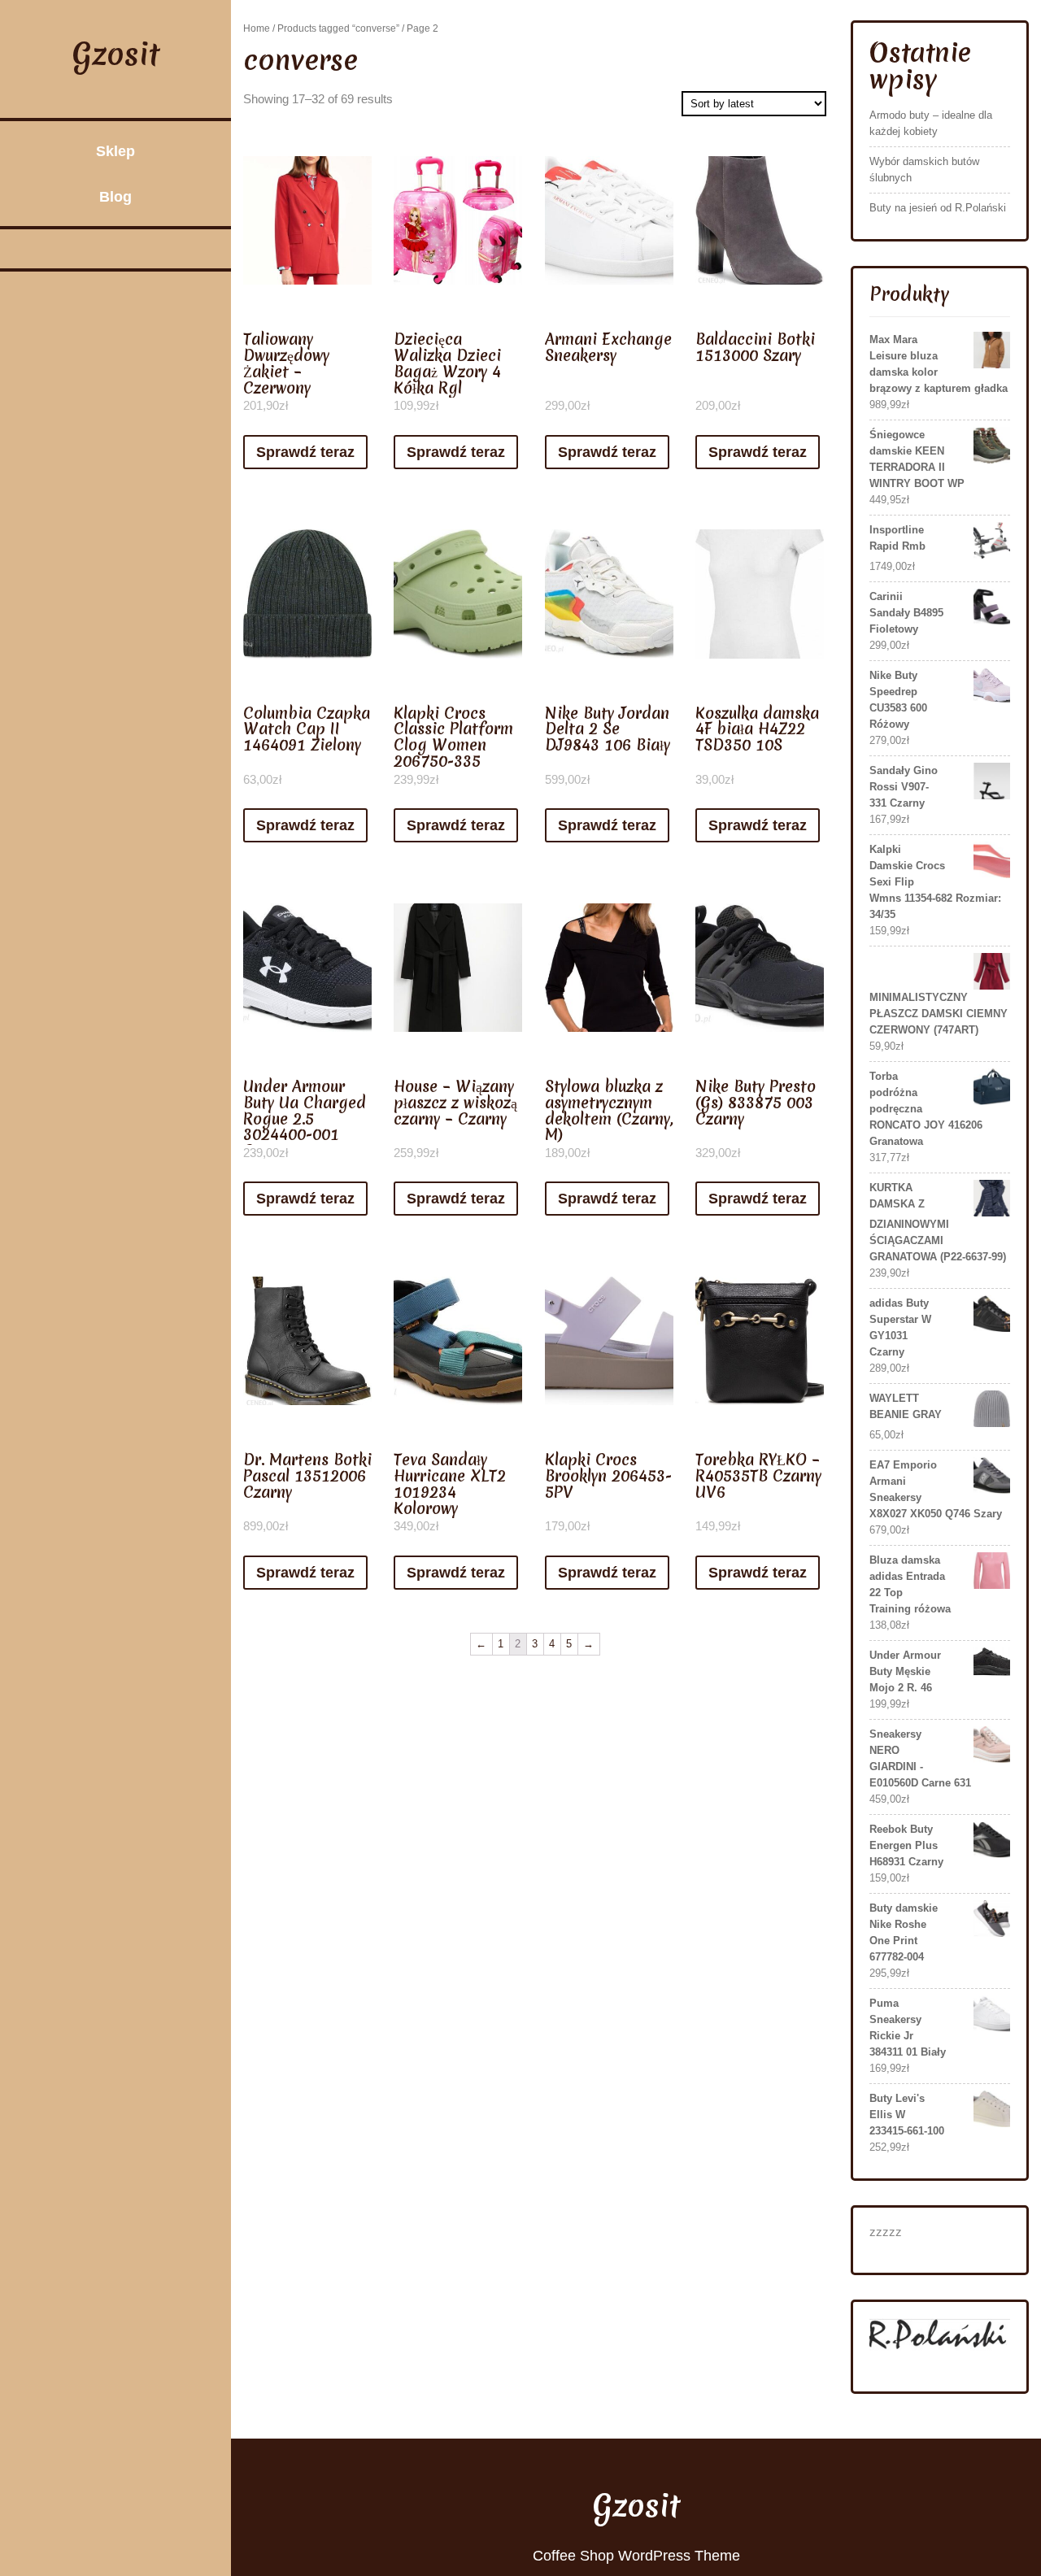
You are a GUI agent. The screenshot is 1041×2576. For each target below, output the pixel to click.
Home (257, 28)
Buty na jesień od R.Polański (938, 208)
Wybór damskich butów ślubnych (924, 170)
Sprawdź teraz (305, 452)
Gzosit (116, 54)
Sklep (115, 151)
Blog (115, 197)
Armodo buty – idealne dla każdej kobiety (931, 123)
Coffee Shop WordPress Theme (636, 2556)
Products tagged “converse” (338, 28)
